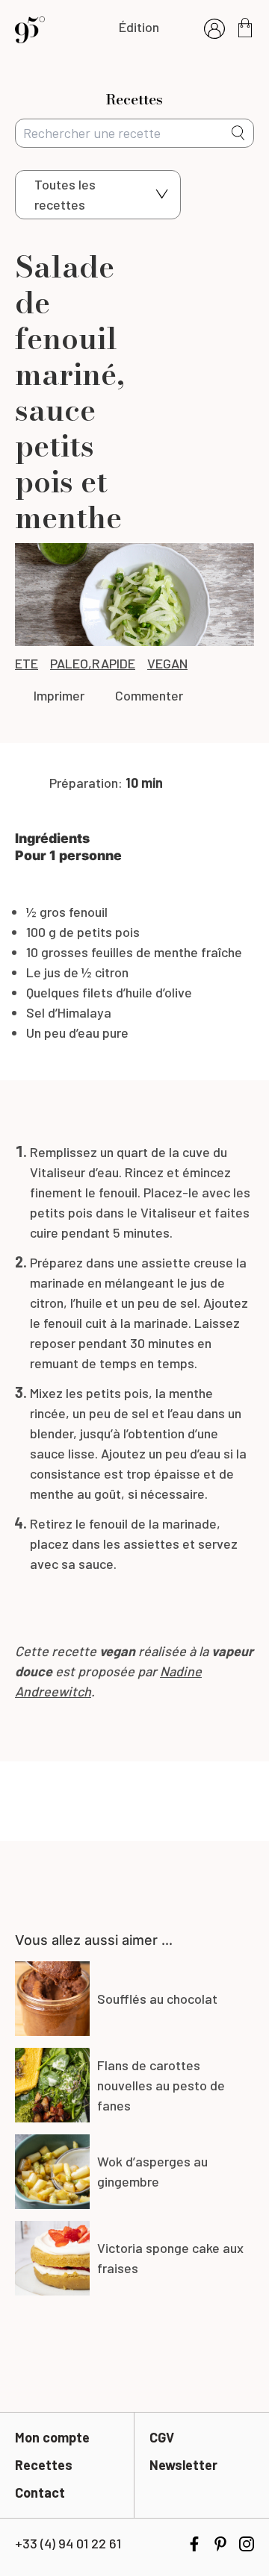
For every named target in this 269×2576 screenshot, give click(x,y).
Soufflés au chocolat (157, 1999)
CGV (162, 2437)
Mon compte (52, 2437)
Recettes (44, 2465)
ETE (27, 663)
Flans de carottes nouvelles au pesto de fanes (161, 2085)
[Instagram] (247, 2544)
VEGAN (167, 663)
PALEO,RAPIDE (93, 663)
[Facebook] (194, 2544)
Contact (40, 2492)
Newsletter (183, 2465)
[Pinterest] (220, 2544)
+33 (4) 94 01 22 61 (68, 2543)
